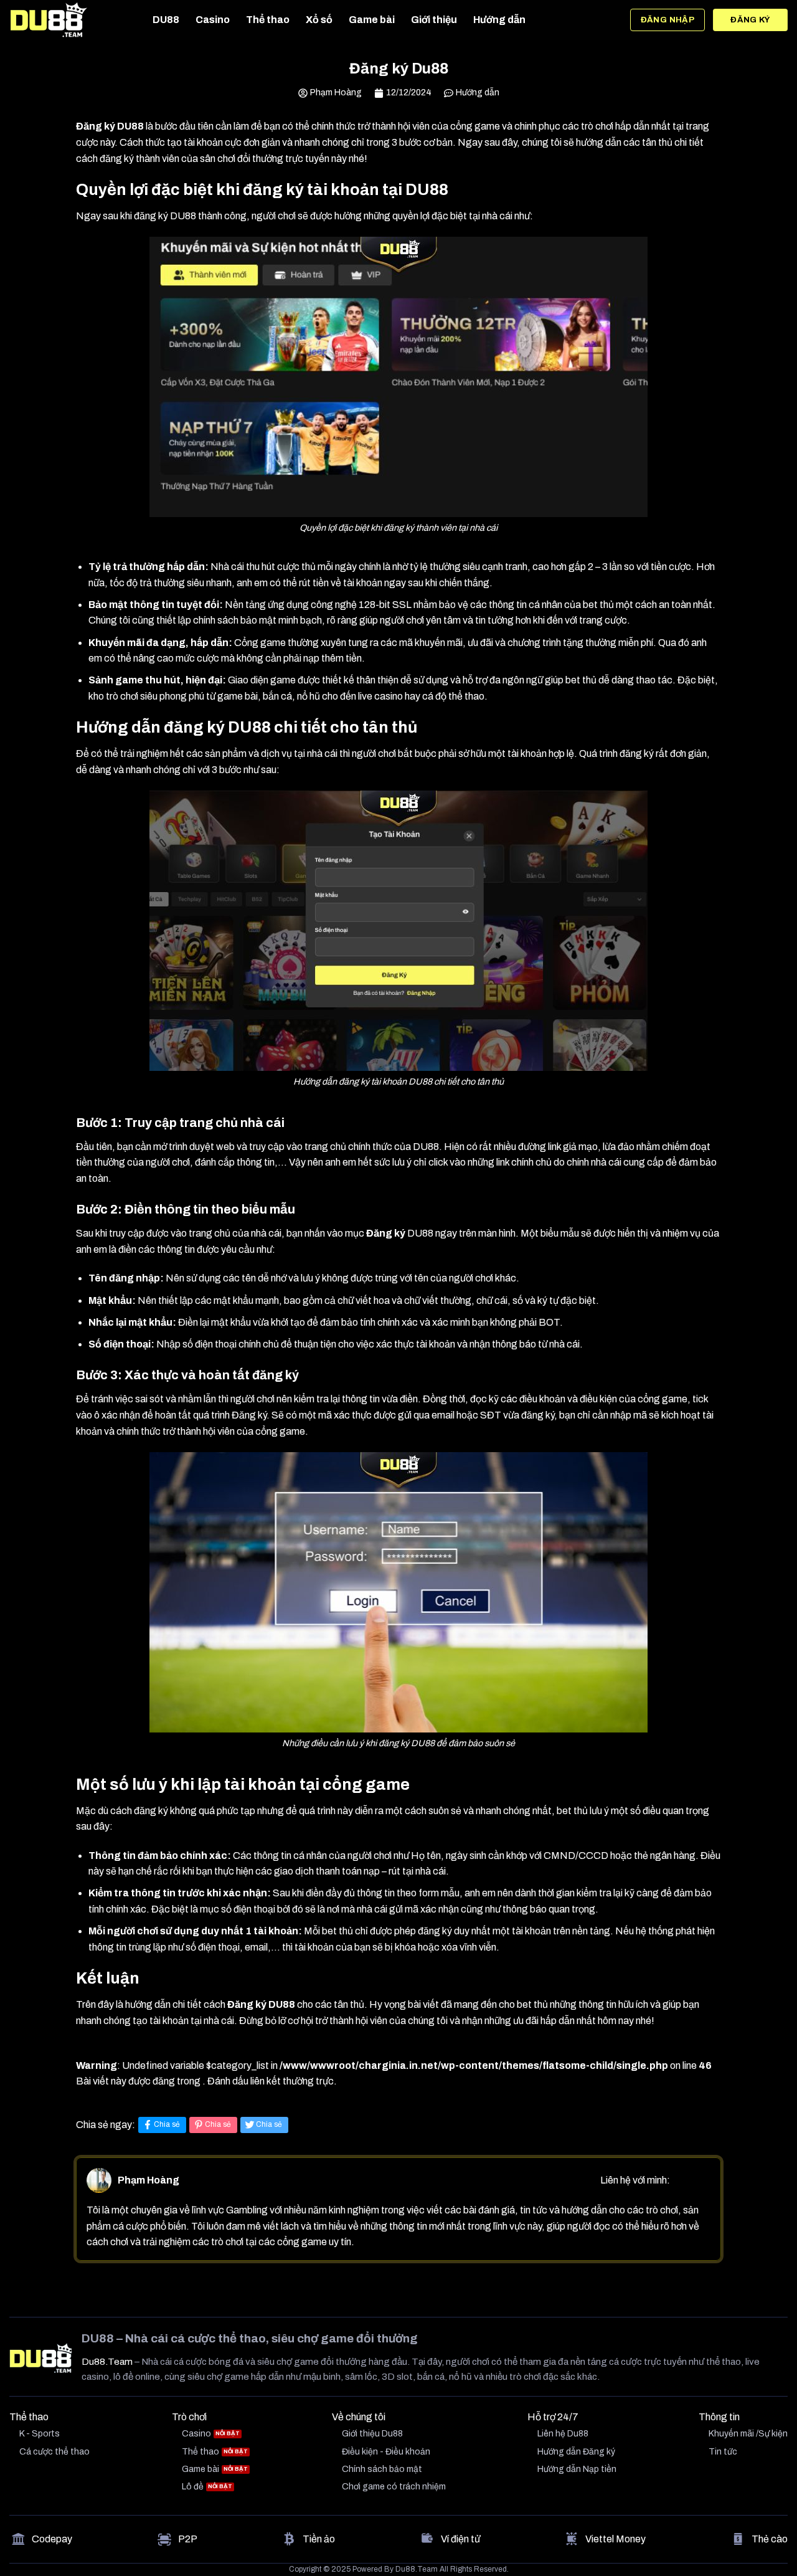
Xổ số (319, 20)
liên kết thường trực (292, 2081)
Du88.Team (107, 2362)
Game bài (372, 20)
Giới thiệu (434, 20)
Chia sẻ (167, 2124)
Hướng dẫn (499, 20)
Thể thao (268, 20)
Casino (213, 20)
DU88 (166, 20)
